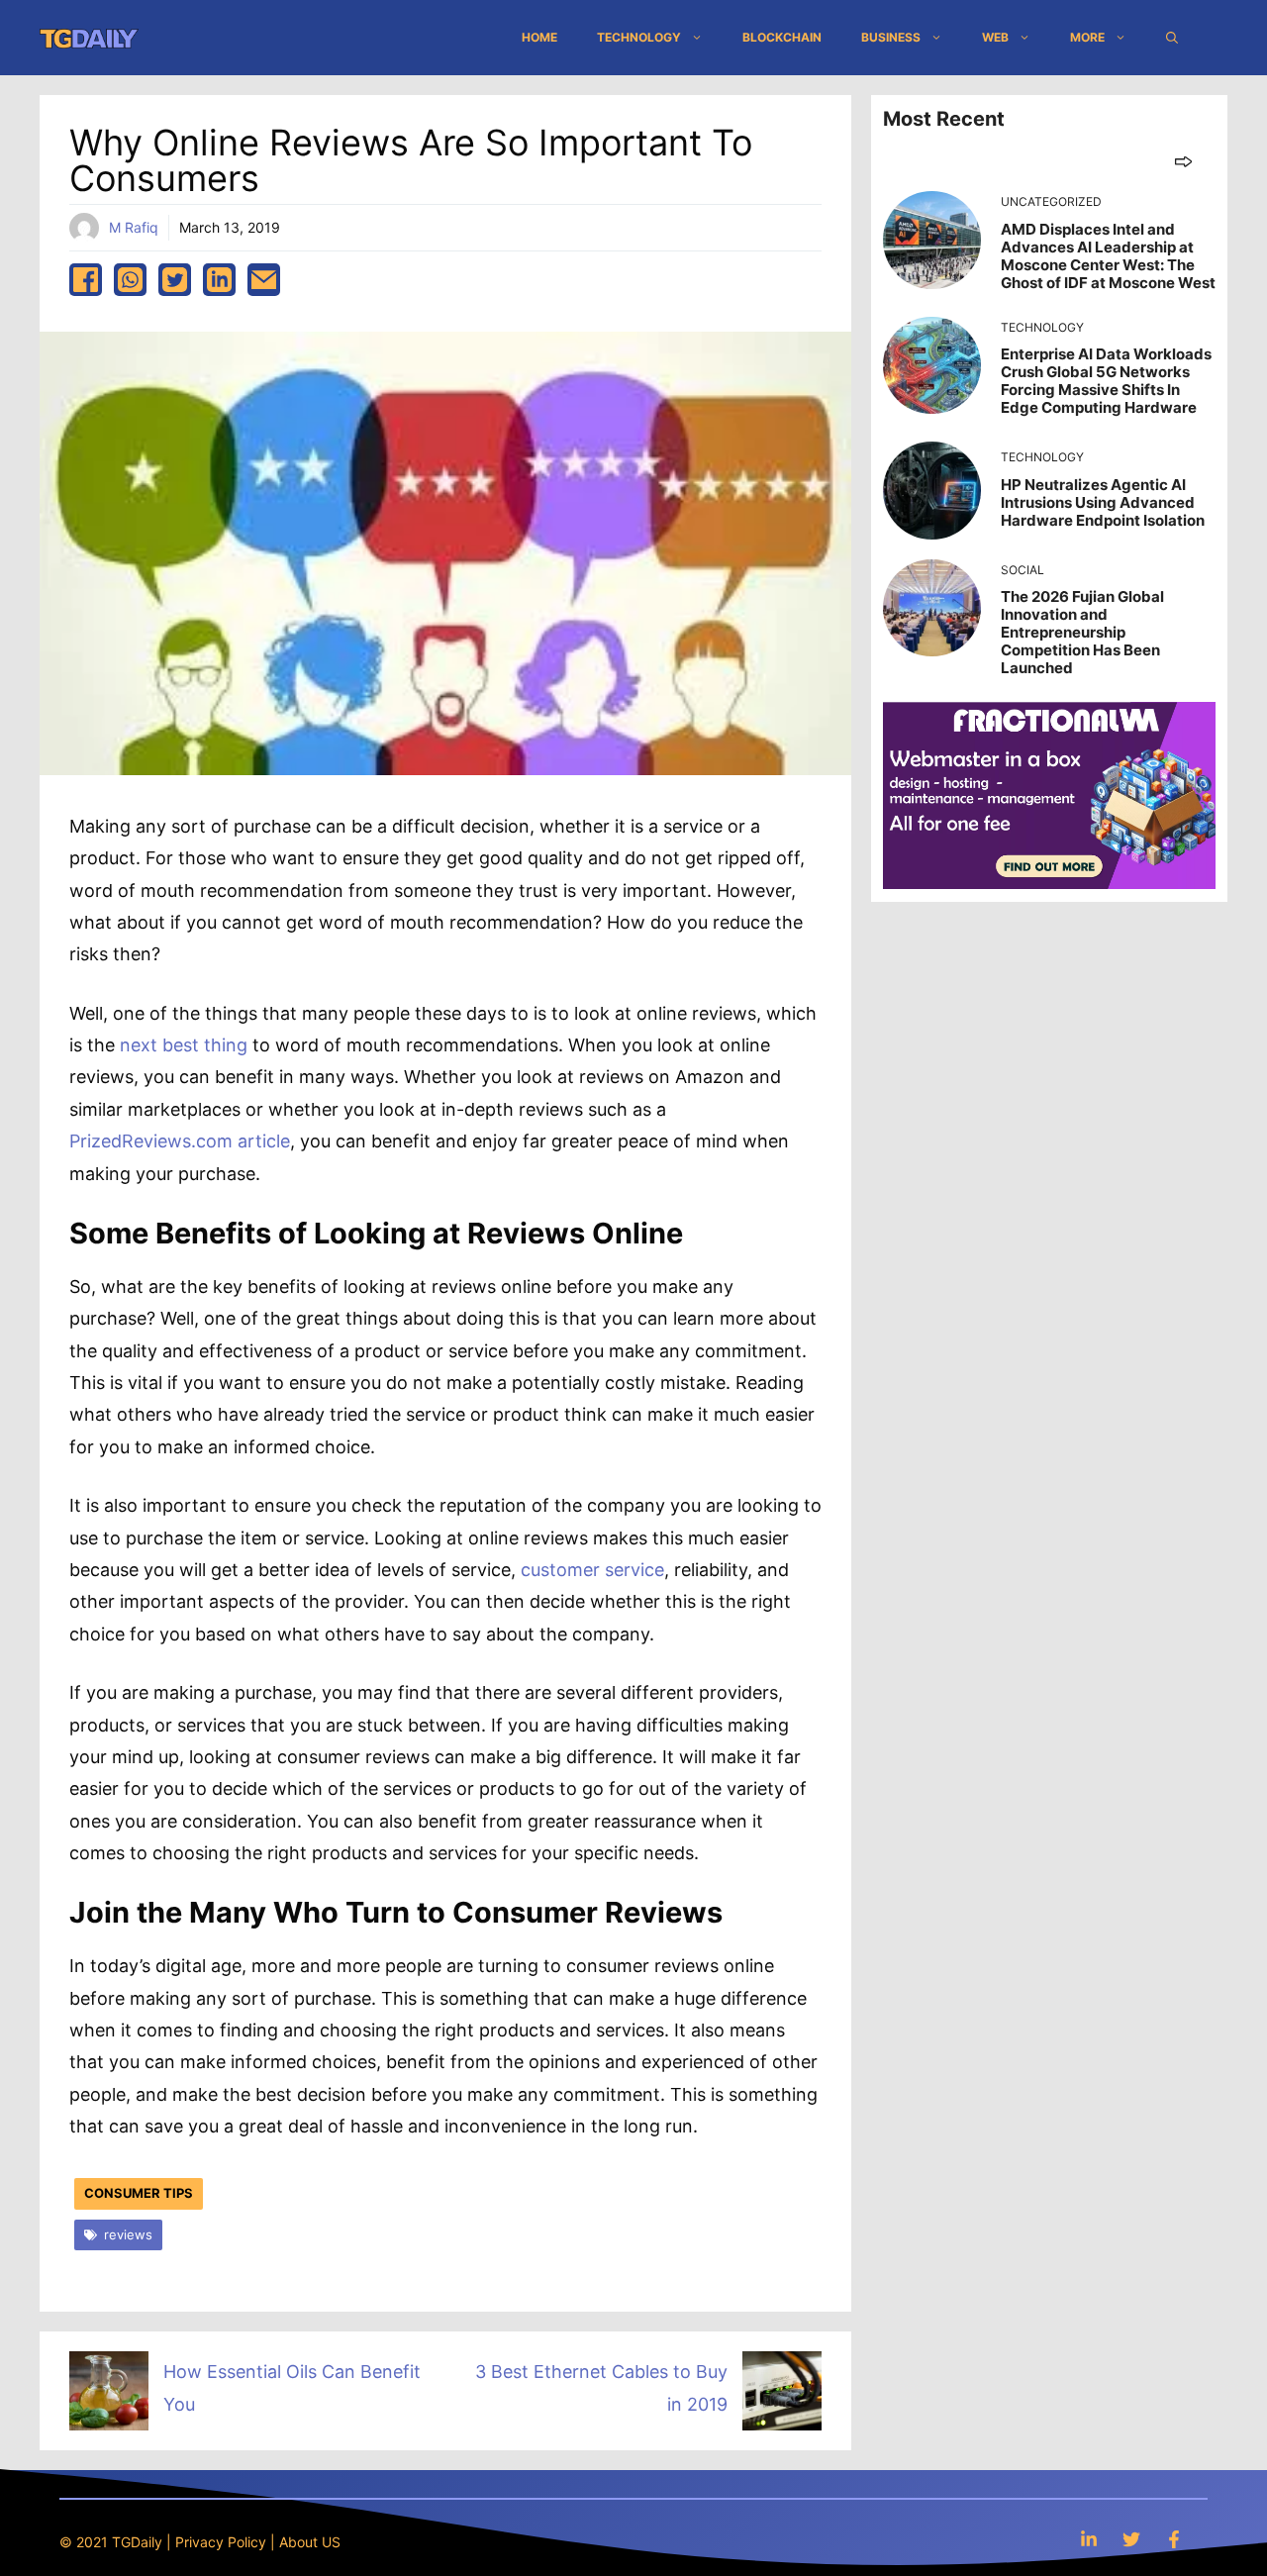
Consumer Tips (139, 2193)
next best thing (184, 1045)
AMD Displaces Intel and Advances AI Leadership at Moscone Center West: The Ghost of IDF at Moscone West (1108, 256)
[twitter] (175, 280)
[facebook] (86, 280)
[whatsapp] (130, 280)
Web (995, 37)
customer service (592, 1570)
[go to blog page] (1183, 161)
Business (891, 37)
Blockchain (782, 37)
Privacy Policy (221, 2542)
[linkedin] (219, 280)
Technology (639, 37)
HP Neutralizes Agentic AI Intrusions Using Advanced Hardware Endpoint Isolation (1103, 502)
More (1087, 37)
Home (539, 37)
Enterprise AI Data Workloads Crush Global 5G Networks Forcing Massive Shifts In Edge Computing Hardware (1106, 381)
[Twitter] (1131, 2539)
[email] (264, 280)
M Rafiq (134, 227)
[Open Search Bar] (1172, 38)
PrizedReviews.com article (180, 1141)
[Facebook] (1174, 2539)
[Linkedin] (1089, 2539)
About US (310, 2542)
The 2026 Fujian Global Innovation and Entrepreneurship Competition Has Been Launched (1082, 632)
